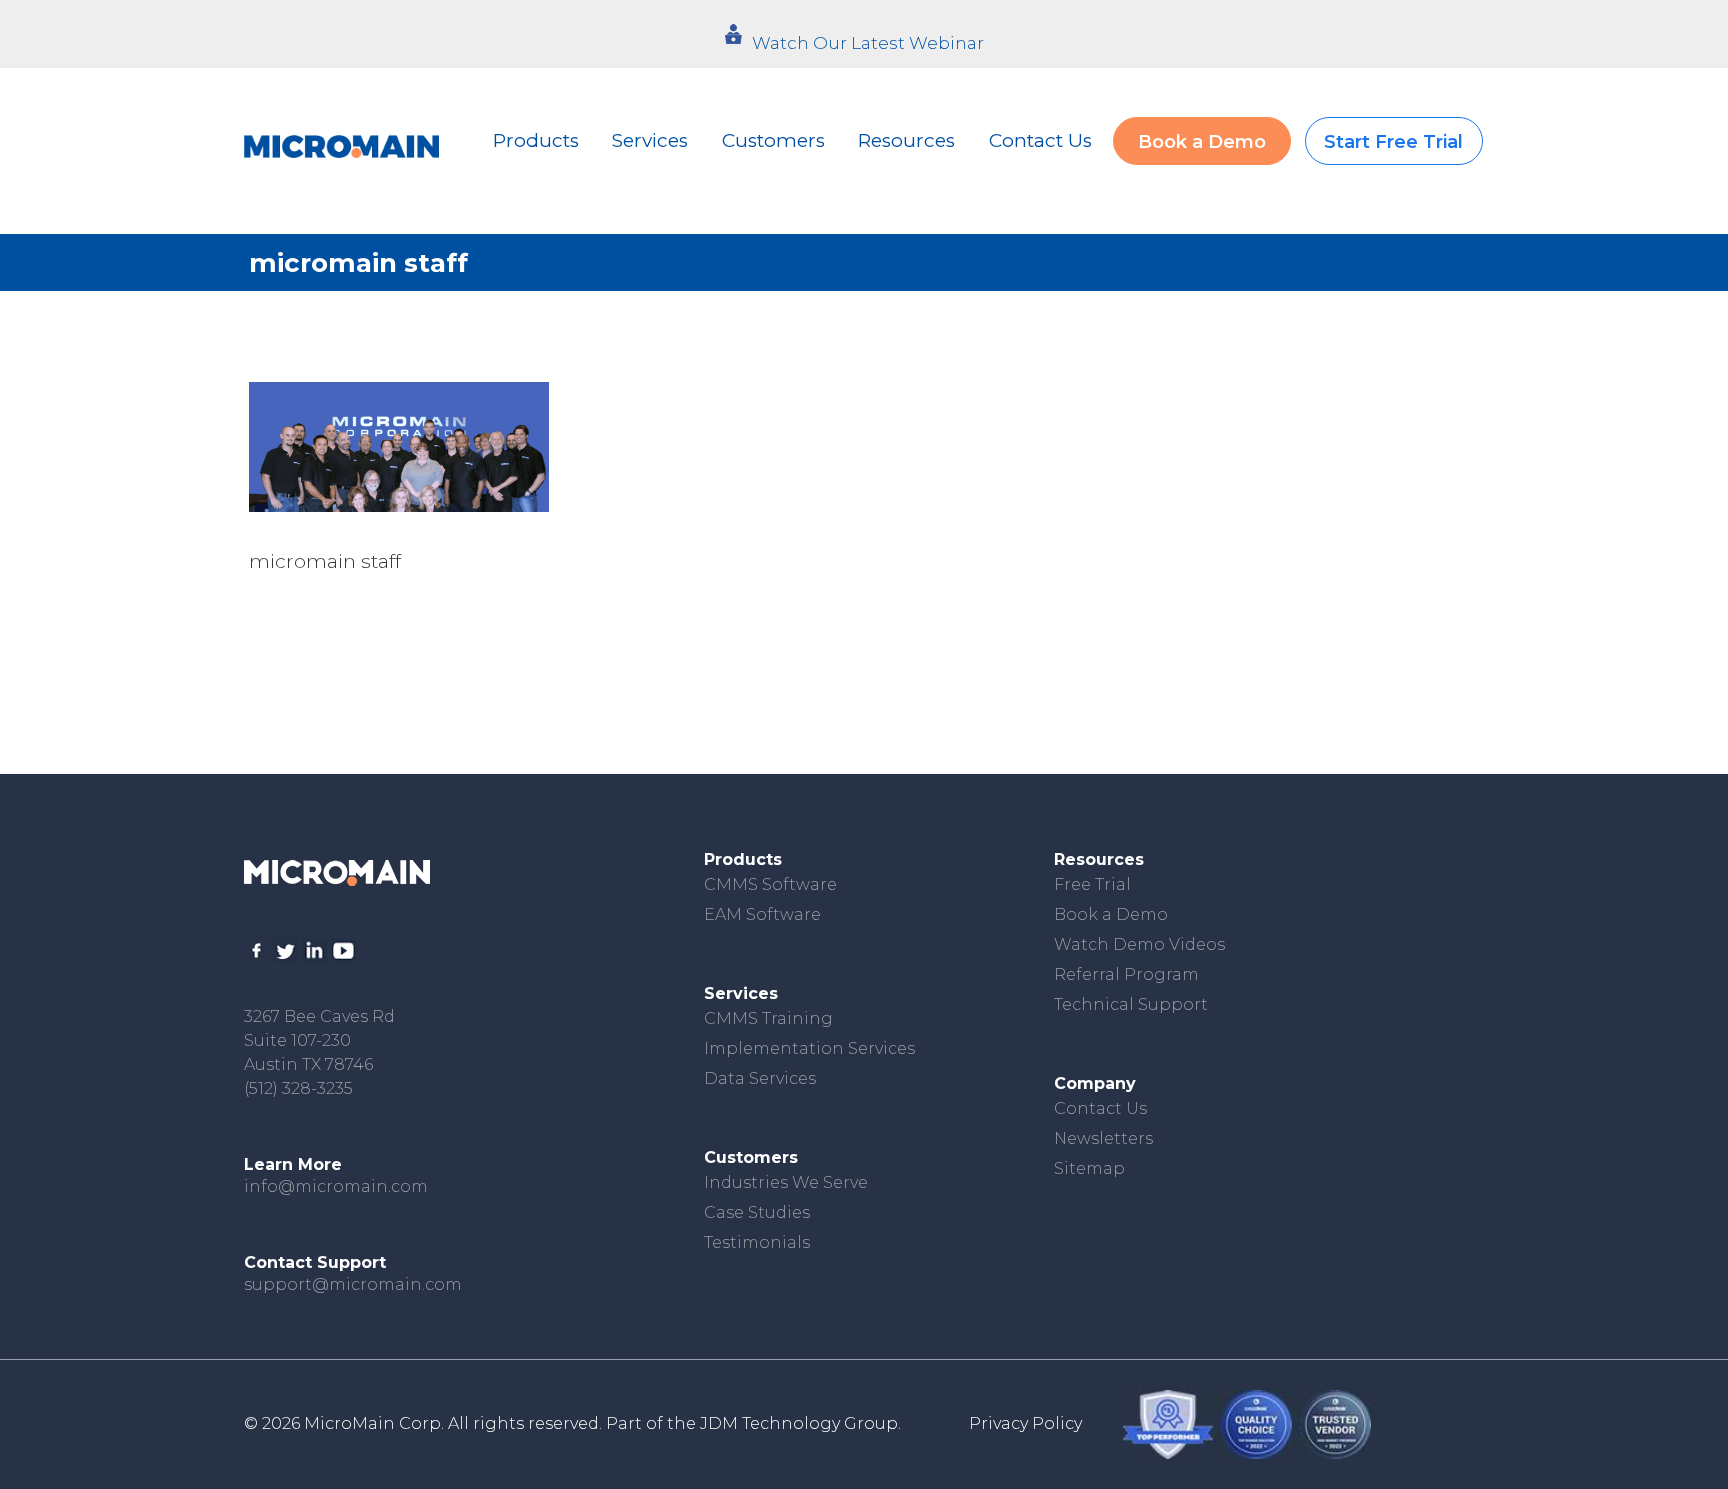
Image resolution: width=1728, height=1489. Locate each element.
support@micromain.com (353, 1284)
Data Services (760, 1078)
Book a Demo (1202, 142)
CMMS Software (770, 884)
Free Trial (1092, 884)
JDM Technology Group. (800, 1423)
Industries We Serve (786, 1182)
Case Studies (757, 1212)
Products (536, 140)
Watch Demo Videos (1139, 944)
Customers (773, 140)
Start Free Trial (1393, 142)
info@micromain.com (336, 1186)
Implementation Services (809, 1048)
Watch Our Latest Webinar (868, 43)
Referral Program (1126, 974)
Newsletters (1103, 1138)
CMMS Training (768, 1018)
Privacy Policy (1025, 1423)
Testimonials (757, 1242)
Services (650, 140)
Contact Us (1040, 140)
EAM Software (762, 914)
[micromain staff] (399, 447)
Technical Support (1131, 1004)
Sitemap (1089, 1168)
